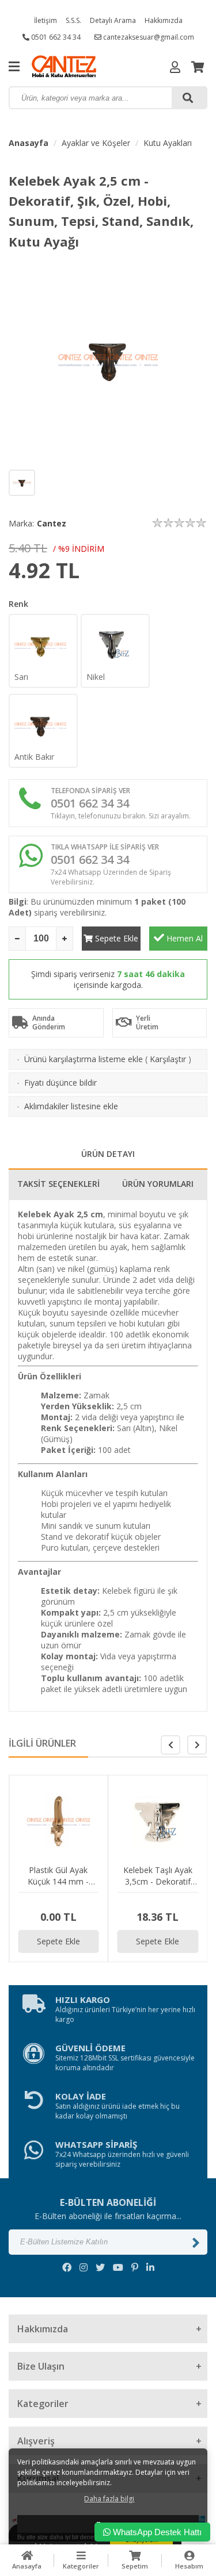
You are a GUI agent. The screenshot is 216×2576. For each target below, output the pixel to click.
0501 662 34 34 (55, 37)
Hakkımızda (164, 20)
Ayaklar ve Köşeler (96, 143)
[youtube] (118, 2267)
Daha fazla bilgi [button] (109, 2499)
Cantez (52, 523)
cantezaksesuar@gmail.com (148, 37)
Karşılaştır (168, 1059)
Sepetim (135, 2566)
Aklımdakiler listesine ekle (71, 1106)
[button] (197, 1745)
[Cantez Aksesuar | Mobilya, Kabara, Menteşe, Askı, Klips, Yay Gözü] (86, 66)
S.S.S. (73, 20)
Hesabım (189, 2566)
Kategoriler (81, 2566)
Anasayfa (29, 143)
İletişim (46, 20)
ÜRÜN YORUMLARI (158, 1184)
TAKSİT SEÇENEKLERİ (58, 1184)
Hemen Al (183, 938)
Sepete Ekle (115, 938)
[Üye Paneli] (175, 67)
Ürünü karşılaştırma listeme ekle (84, 1059)
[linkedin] (150, 2267)
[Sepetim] (198, 67)
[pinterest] (135, 2267)
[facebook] (67, 2267)
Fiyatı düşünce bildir (60, 1083)
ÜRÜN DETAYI (108, 1154)
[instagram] (84, 2267)
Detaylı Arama (113, 20)
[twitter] (100, 2267)
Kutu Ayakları (168, 143)
